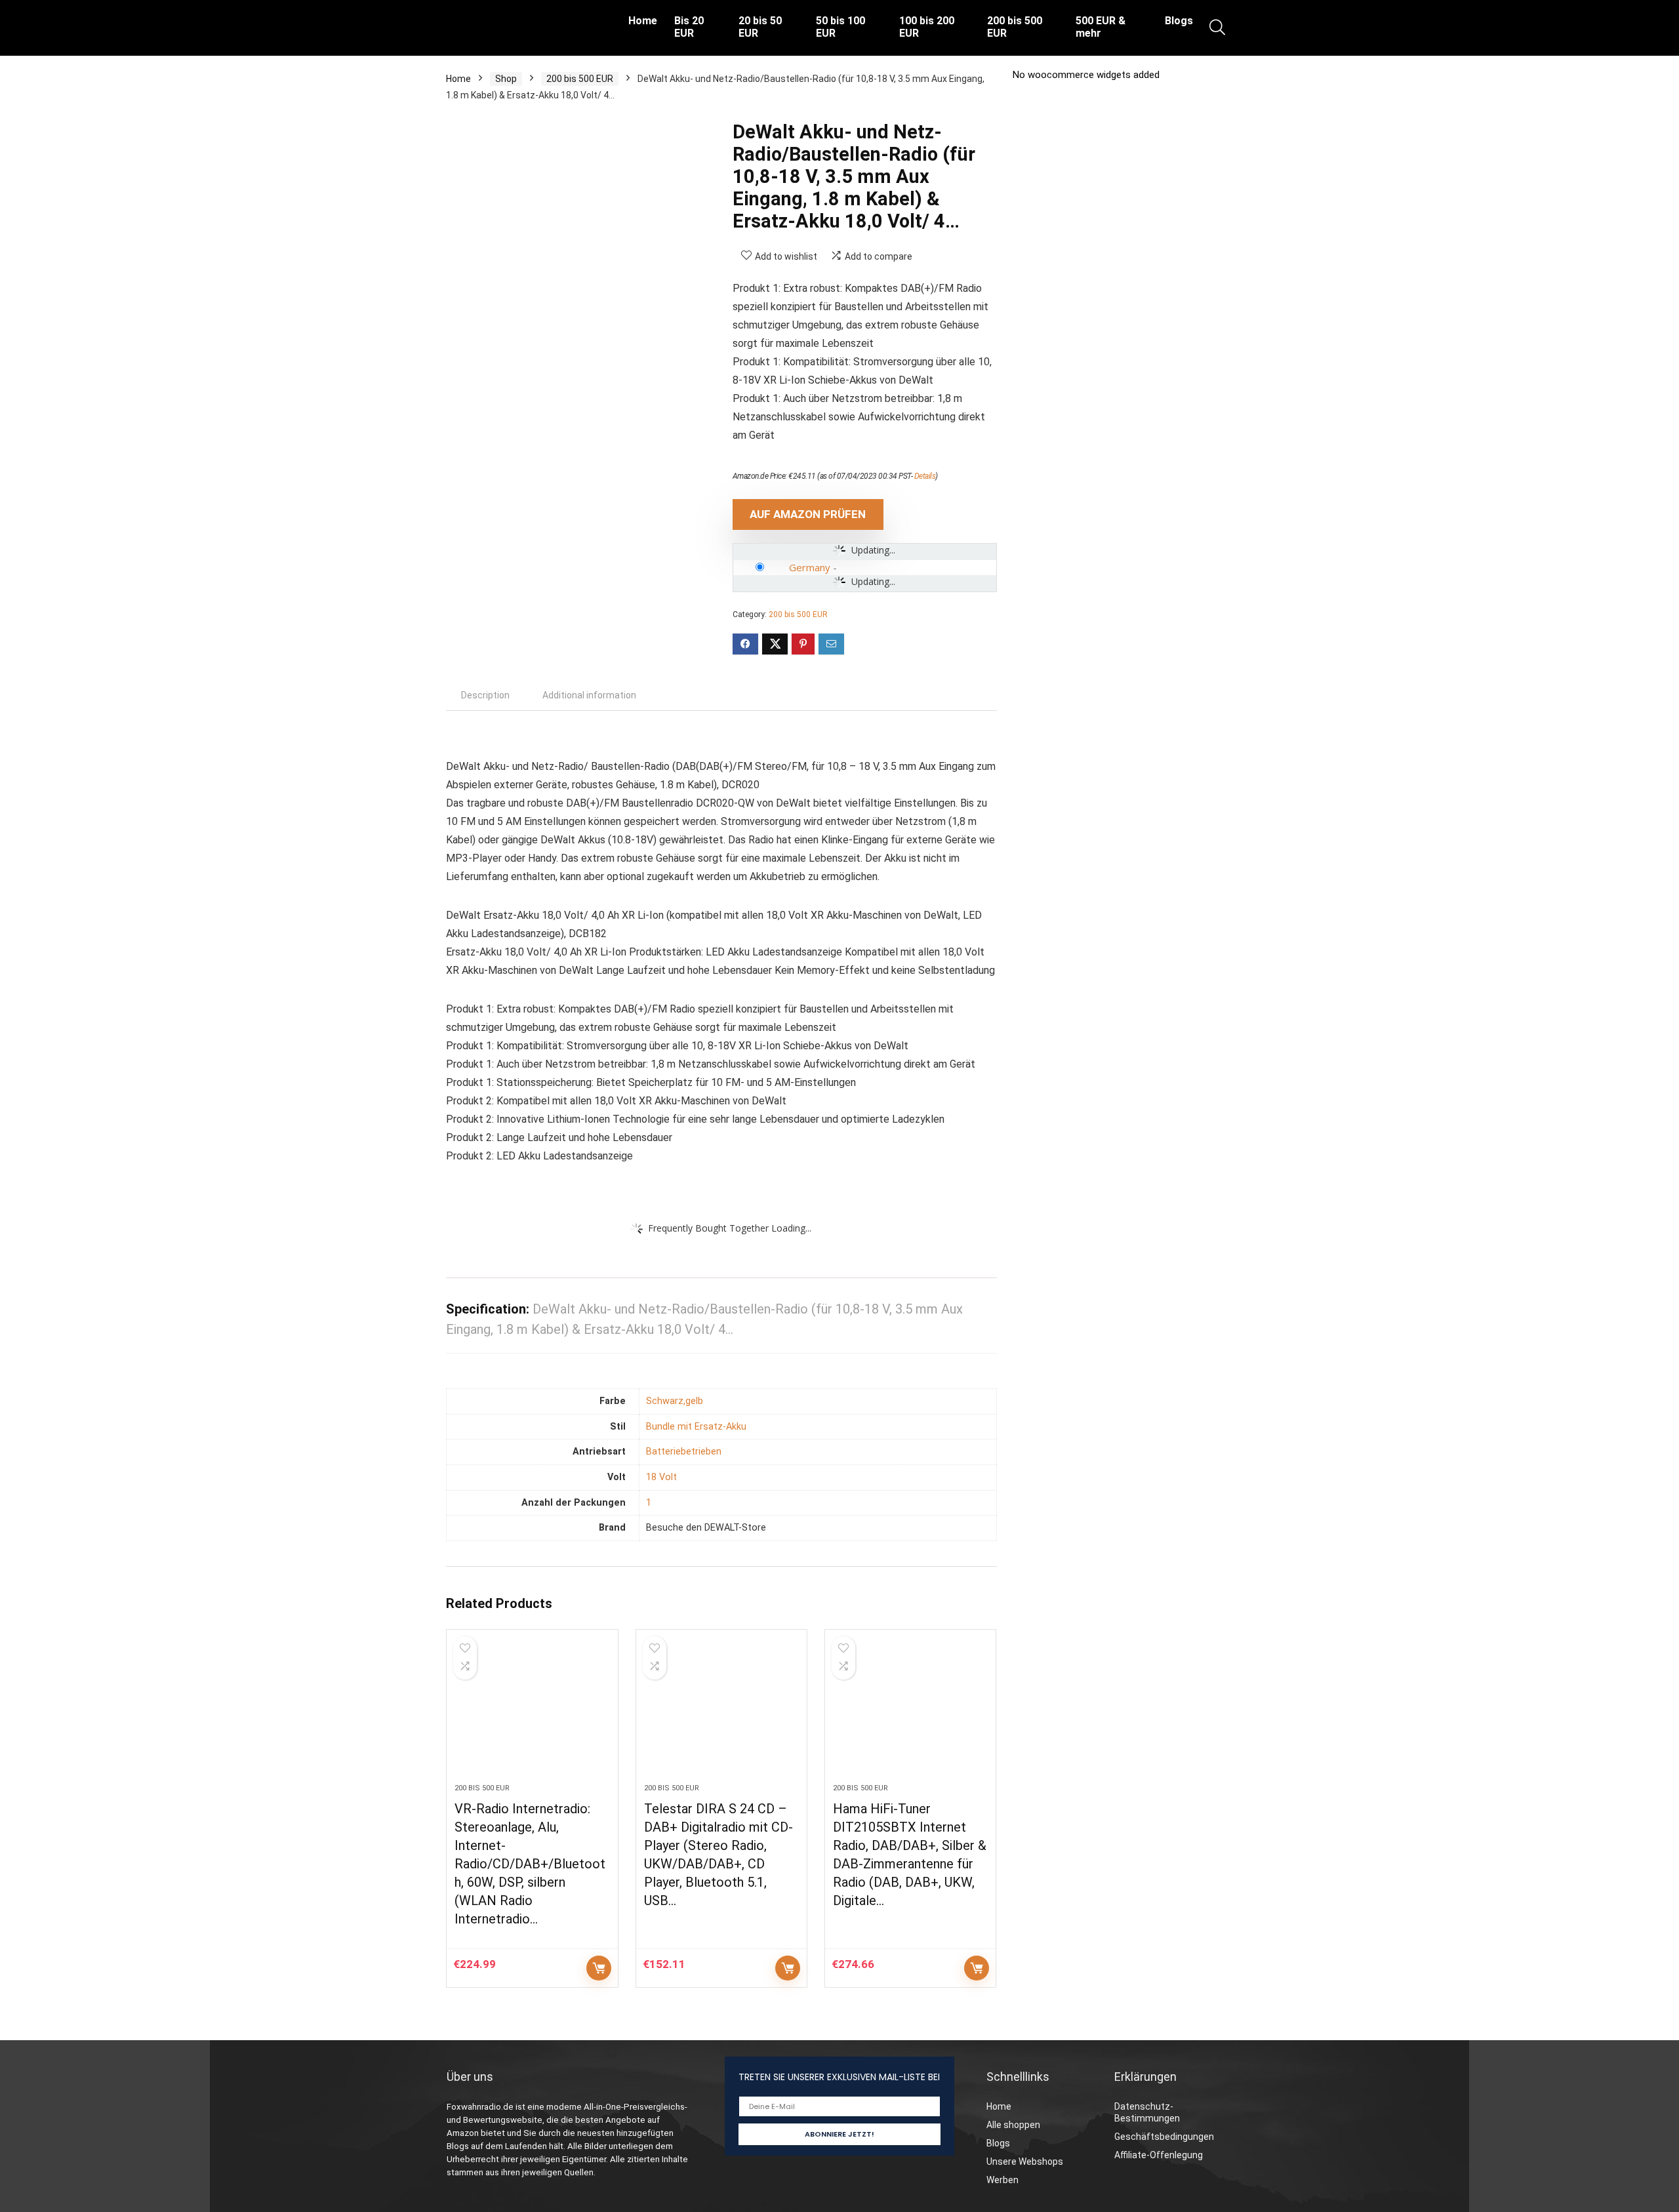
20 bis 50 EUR (760, 27)
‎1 (649, 1503)
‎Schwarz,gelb (675, 1401)
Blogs (1179, 21)
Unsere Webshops (1025, 2162)
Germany (810, 567)
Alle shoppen (1013, 2125)
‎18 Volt (661, 1477)
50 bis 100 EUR (840, 27)
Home (643, 21)
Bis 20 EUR (689, 27)
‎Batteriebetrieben (684, 1452)
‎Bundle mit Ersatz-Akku (696, 1427)
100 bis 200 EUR (927, 27)
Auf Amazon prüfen (808, 514)
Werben (1002, 2180)
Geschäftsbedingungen (1164, 2137)
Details (925, 476)
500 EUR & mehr (1101, 27)
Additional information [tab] (589, 695)
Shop (506, 79)
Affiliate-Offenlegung (1159, 2155)
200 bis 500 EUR (1015, 27)
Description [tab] (485, 695)
